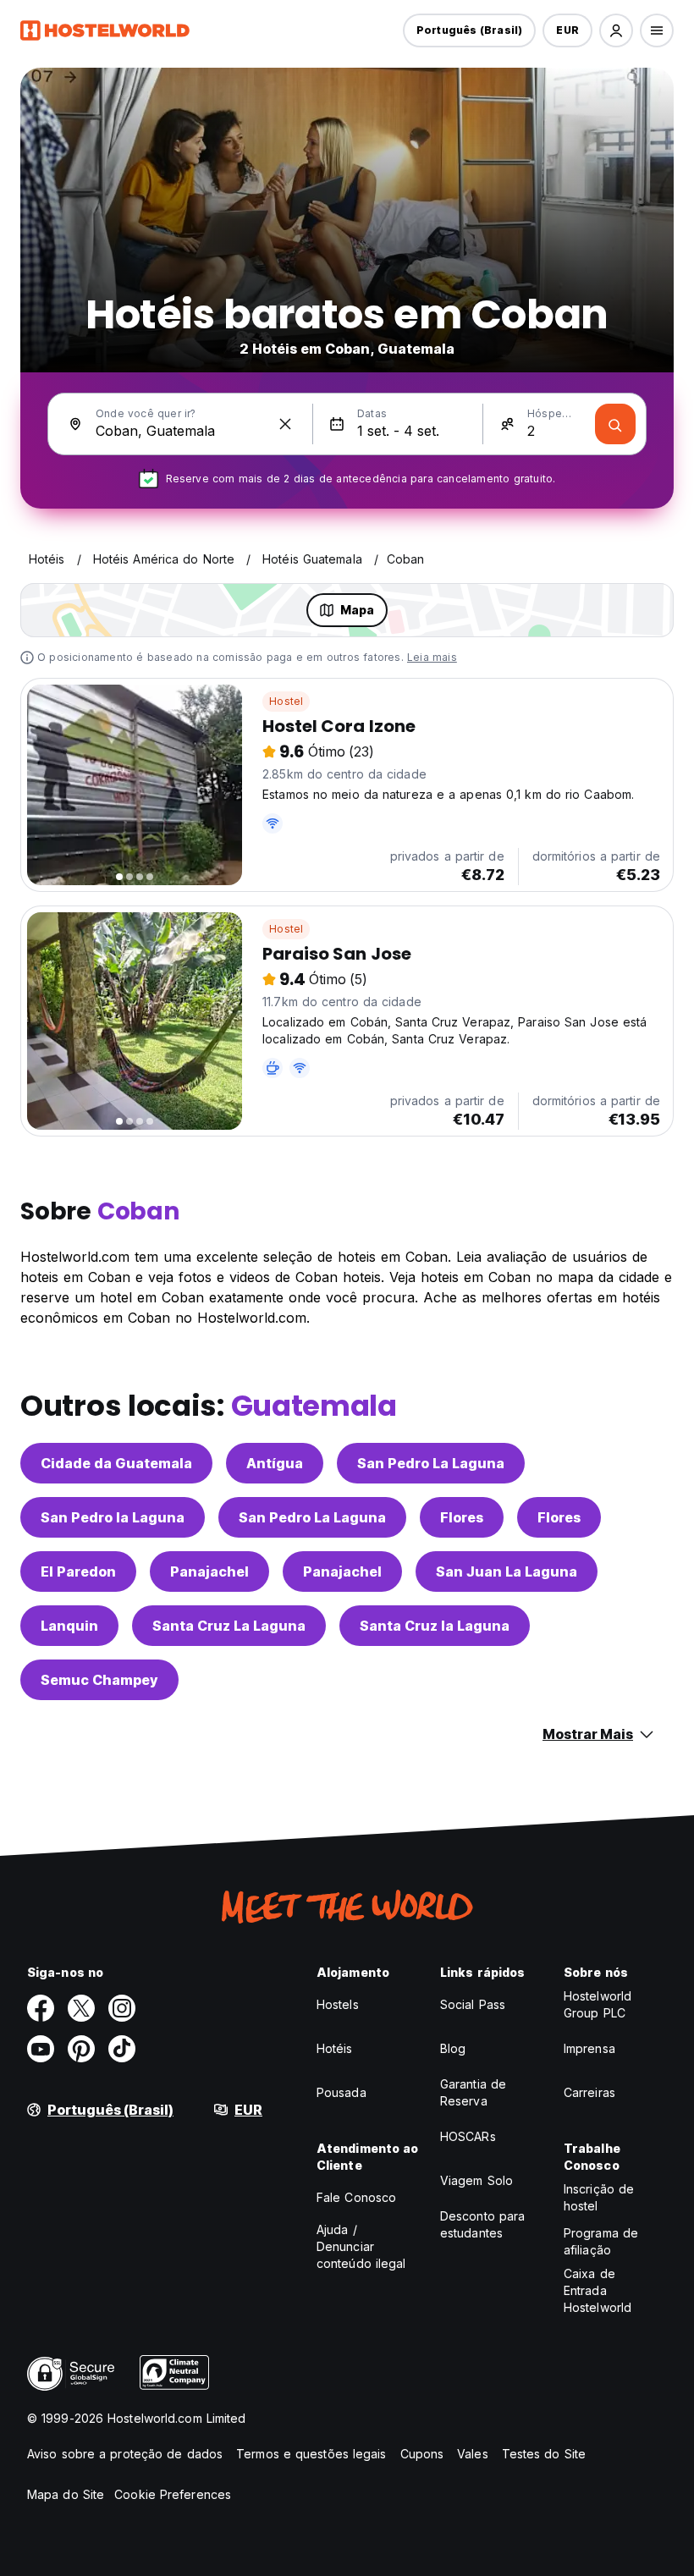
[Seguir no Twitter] (81, 2008)
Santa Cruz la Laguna (435, 1626)
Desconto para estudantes (482, 2224)
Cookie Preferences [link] (173, 2494)
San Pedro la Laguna (113, 1517)
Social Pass (473, 2004)
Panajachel (209, 1571)
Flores (462, 1517)
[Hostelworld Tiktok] (122, 2049)
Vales (473, 2454)
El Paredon (78, 1571)
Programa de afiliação (601, 2241)
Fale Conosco (356, 2197)
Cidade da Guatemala (116, 1463)
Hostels (338, 2004)
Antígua (275, 1463)
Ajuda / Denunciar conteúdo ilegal (361, 2246)
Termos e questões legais (311, 2454)
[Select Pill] (616, 30)
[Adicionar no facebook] (41, 2008)
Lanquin (69, 1626)
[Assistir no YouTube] (41, 2049)
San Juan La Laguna (507, 1571)
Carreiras (589, 2092)
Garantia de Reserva (473, 2092)
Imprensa (589, 2048)
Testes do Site (544, 2454)
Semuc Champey (99, 1680)
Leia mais (432, 657)
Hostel (286, 701)
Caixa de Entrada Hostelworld (598, 2290)
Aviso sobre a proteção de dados (125, 2454)
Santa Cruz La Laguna (229, 1626)
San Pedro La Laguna (431, 1463)
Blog (453, 2048)
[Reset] (285, 424)
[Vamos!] (615, 424)
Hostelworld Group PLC (598, 2004)
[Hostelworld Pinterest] (81, 2049)
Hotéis (335, 2048)
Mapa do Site (66, 2494)
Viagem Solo (476, 2180)
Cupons (422, 2454)
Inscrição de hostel (599, 2197)
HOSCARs (468, 2136)
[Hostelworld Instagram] (122, 2008)
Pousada (341, 2092)
